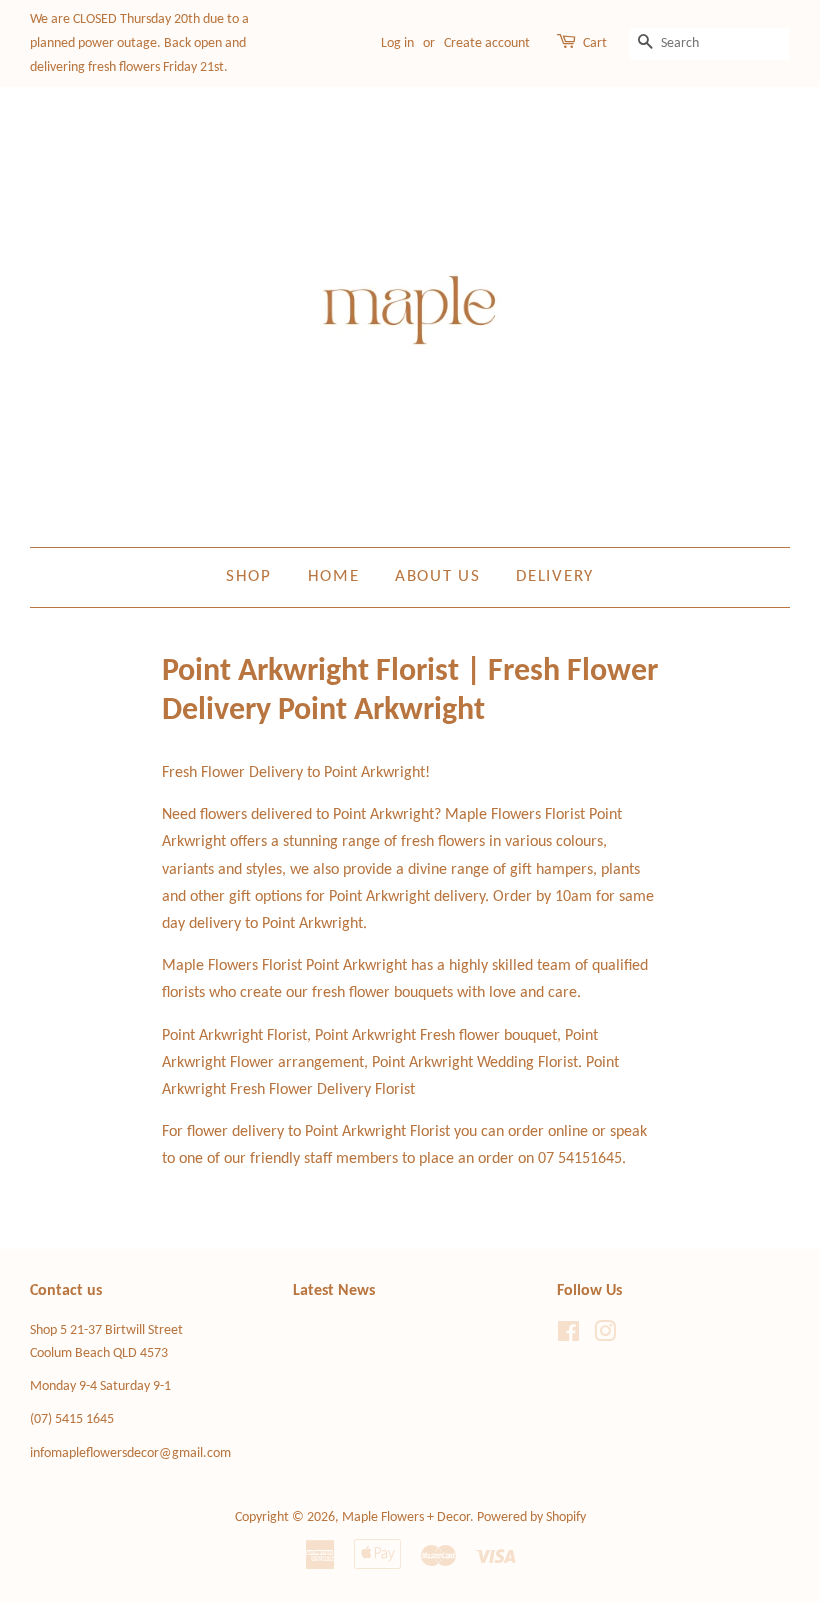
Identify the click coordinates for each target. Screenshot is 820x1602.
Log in (397, 43)
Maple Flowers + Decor (406, 1517)
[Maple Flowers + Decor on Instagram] (605, 1336)
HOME (334, 576)
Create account (487, 43)
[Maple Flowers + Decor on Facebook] (568, 1336)
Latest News (334, 1291)
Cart (595, 43)
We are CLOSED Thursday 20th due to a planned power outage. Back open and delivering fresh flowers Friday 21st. (139, 43)
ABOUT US (438, 576)
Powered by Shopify (531, 1517)
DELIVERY (555, 576)
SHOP (249, 576)
